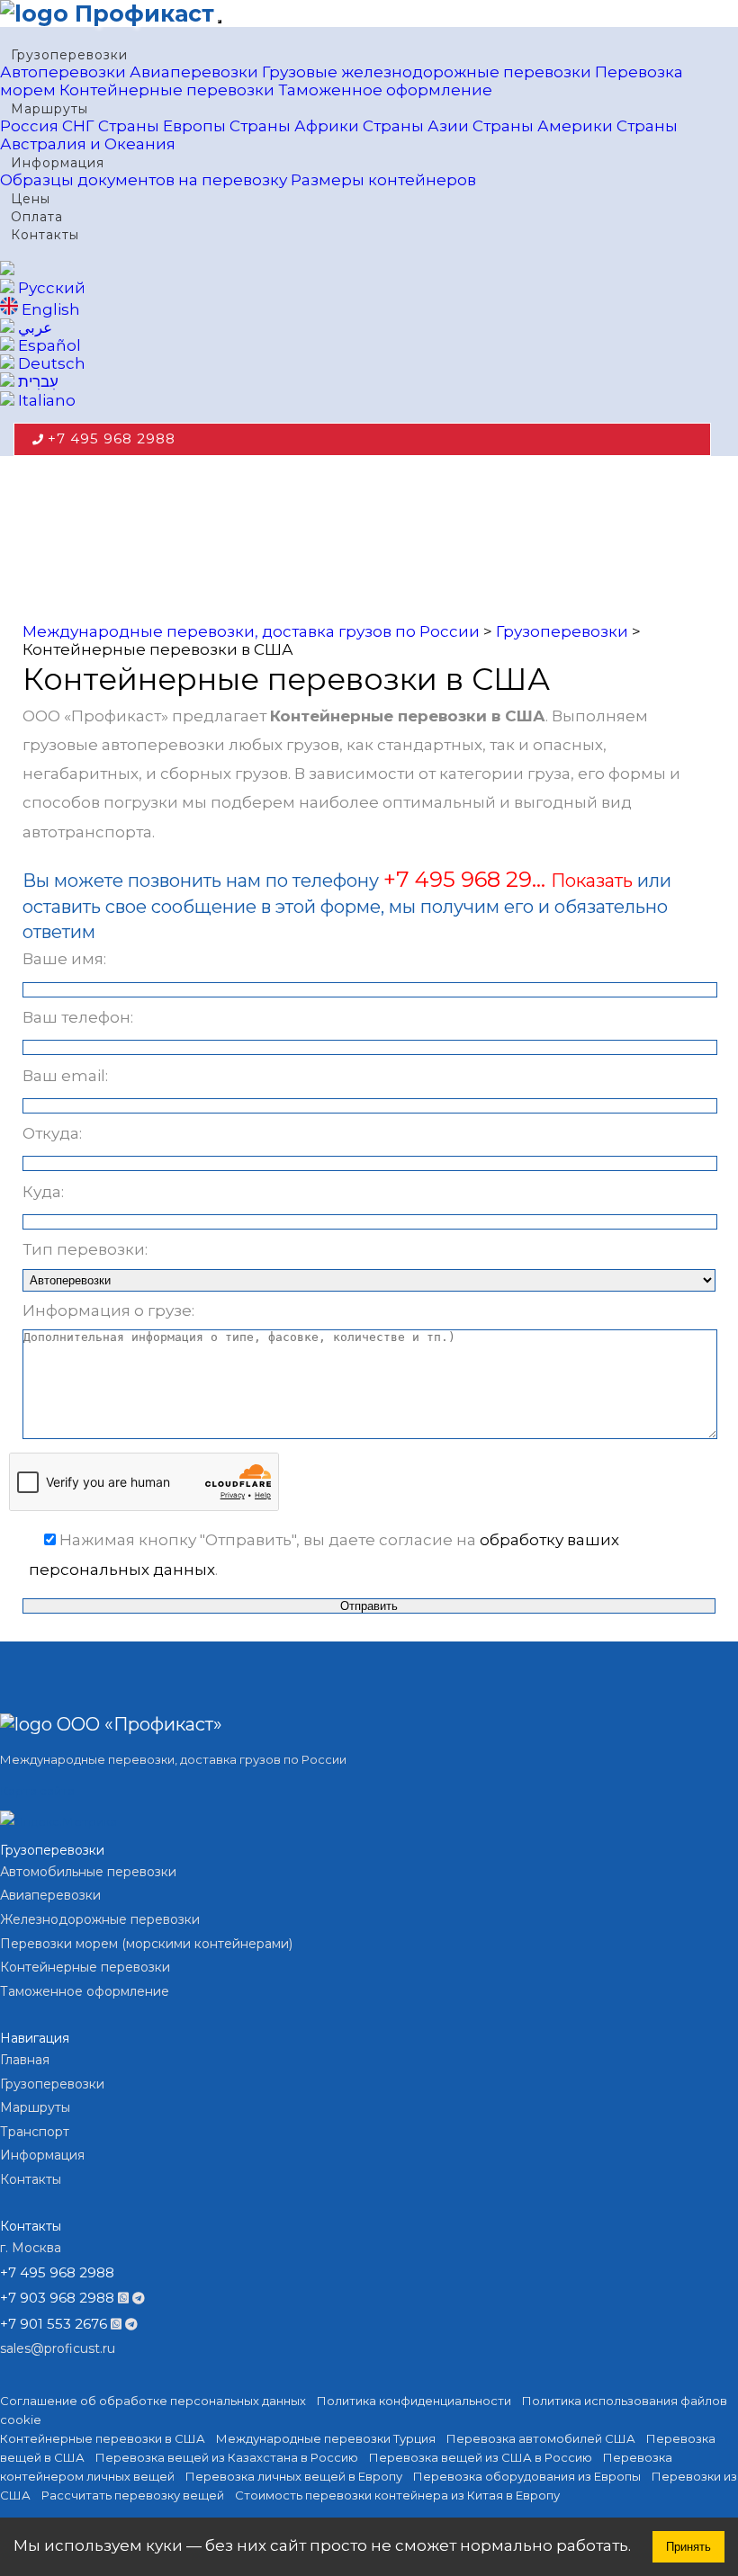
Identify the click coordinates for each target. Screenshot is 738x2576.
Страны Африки (294, 126)
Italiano (45, 400)
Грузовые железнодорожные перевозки (427, 72)
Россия (29, 126)
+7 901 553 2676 (54, 2324)
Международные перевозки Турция (326, 2438)
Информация (58, 163)
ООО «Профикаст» (137, 1724)
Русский (50, 288)
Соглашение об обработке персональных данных (153, 2401)
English (49, 309)
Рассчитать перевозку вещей (133, 2495)
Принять (688, 2547)
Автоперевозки (63, 72)
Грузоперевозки (69, 55)
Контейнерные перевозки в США (103, 2438)
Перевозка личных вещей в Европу (294, 2476)
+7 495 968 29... (467, 879)
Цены (31, 199)
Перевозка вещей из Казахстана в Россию (227, 2457)
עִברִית (36, 381)
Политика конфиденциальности (414, 2401)
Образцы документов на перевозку (144, 180)
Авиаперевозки (194, 72)
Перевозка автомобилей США (541, 2438)
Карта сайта (37, 1791)
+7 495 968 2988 (112, 438)
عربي (33, 327)
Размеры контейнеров (383, 180)
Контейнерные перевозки (167, 90)
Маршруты (49, 109)
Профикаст (141, 13)
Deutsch (50, 363)
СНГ (78, 126)
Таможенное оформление (385, 90)
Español (48, 345)
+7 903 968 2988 (57, 2298)
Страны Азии (416, 126)
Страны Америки (543, 126)
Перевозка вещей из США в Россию (481, 2457)
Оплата (37, 217)
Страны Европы (162, 126)
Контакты (45, 235)
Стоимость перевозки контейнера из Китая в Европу (397, 2495)
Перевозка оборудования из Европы (527, 2476)
